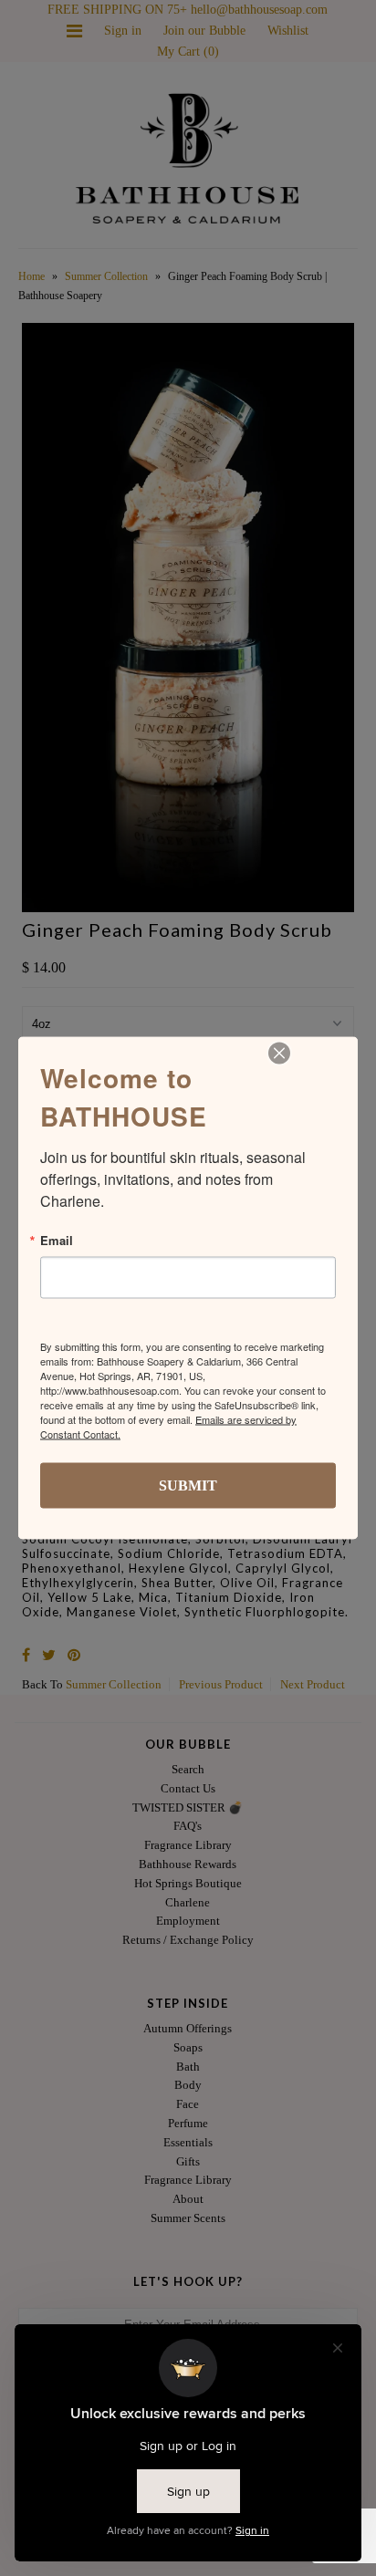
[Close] (279, 1054)
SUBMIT (188, 1485)
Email (57, 1240)
